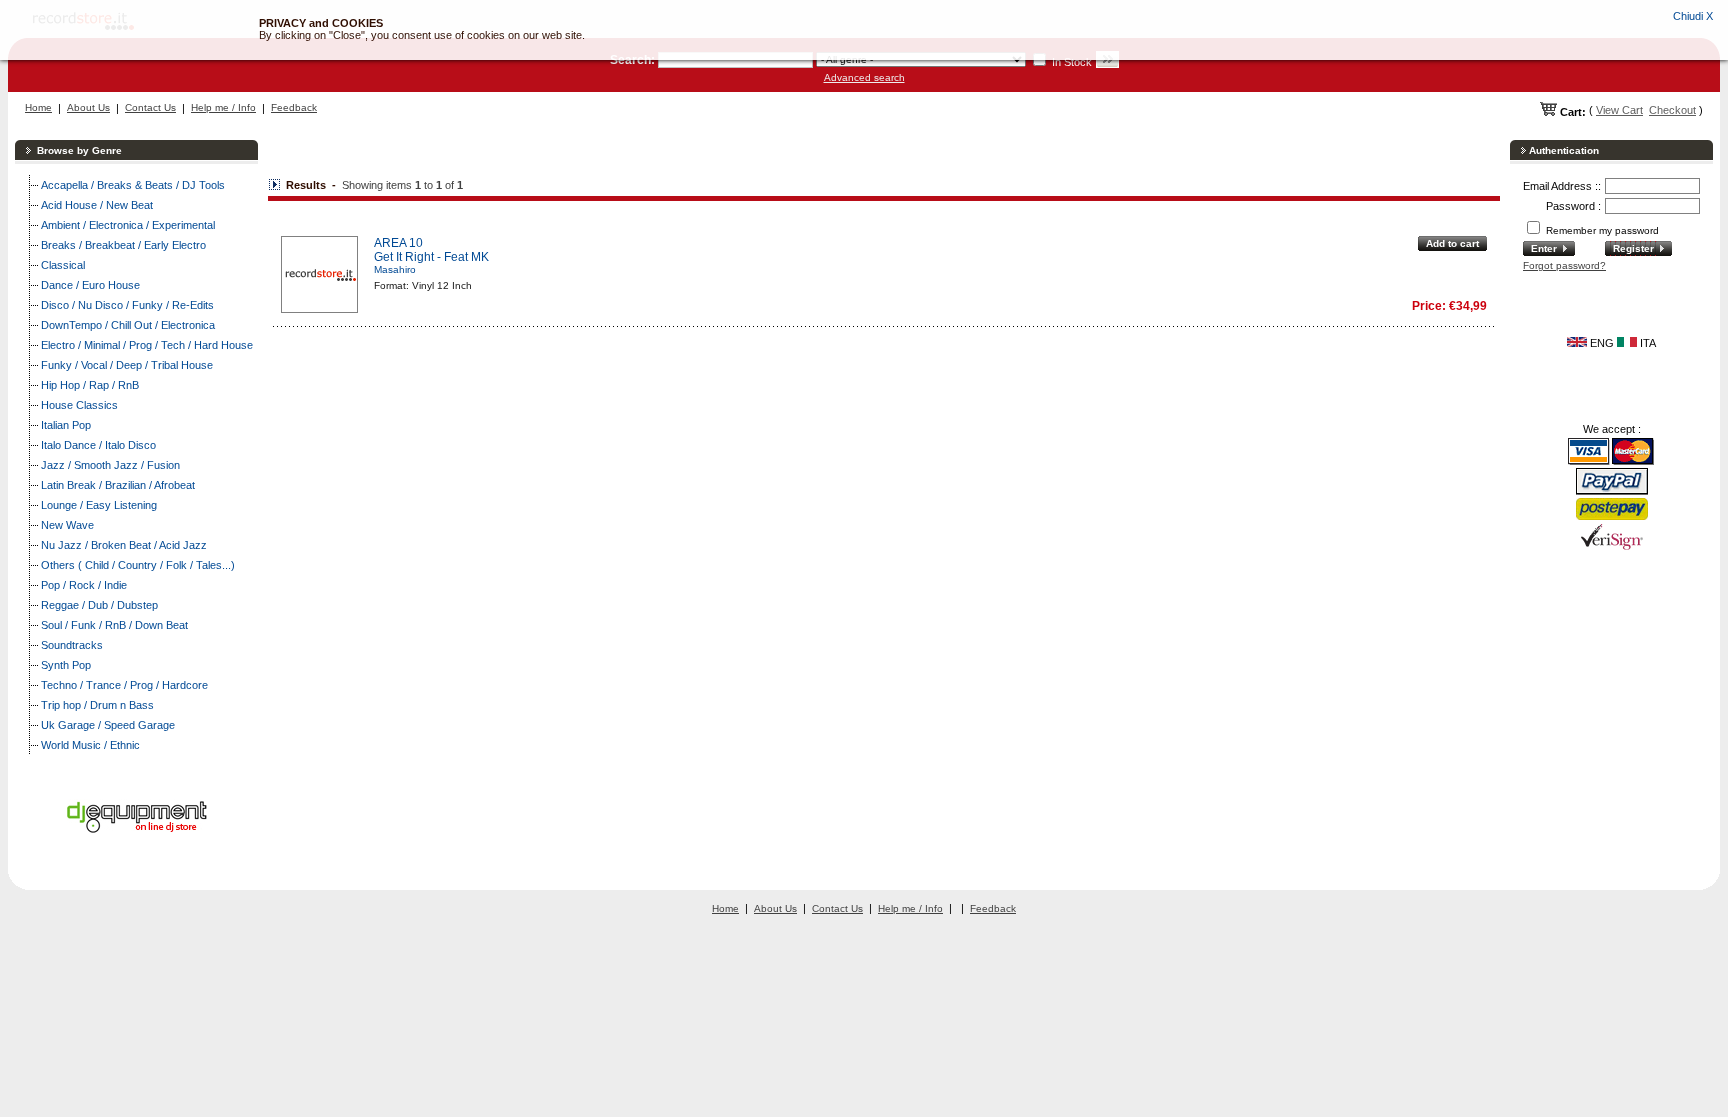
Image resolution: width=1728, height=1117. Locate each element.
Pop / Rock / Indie (84, 585)
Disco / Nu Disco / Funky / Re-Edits (127, 305)
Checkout (1672, 110)
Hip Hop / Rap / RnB (90, 385)
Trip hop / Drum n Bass (97, 705)
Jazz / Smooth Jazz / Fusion (110, 465)
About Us (88, 107)
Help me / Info (223, 107)
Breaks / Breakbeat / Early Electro (123, 245)
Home (38, 107)
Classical (63, 265)
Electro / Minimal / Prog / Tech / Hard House (147, 345)
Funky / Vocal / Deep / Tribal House (127, 365)
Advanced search (864, 77)
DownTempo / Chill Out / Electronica (128, 325)
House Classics (79, 405)
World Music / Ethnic (90, 745)
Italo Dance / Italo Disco (98, 445)
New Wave (67, 525)
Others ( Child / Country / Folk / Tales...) (138, 565)
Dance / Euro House (90, 285)
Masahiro (395, 269)
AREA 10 (398, 243)
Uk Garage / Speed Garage (108, 725)
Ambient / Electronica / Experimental (128, 225)
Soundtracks (72, 645)
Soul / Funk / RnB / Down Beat (114, 625)
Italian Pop (66, 425)
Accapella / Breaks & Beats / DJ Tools (133, 185)
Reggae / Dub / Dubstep (99, 605)
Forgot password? (1564, 265)
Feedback (294, 107)
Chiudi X (1693, 16)
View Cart (1619, 110)
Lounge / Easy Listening (99, 505)
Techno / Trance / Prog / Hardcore (124, 685)
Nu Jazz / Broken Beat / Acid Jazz (124, 545)
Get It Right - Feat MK (431, 257)
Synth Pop (66, 665)
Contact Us (150, 107)
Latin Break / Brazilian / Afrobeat (118, 485)
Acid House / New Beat (97, 205)
